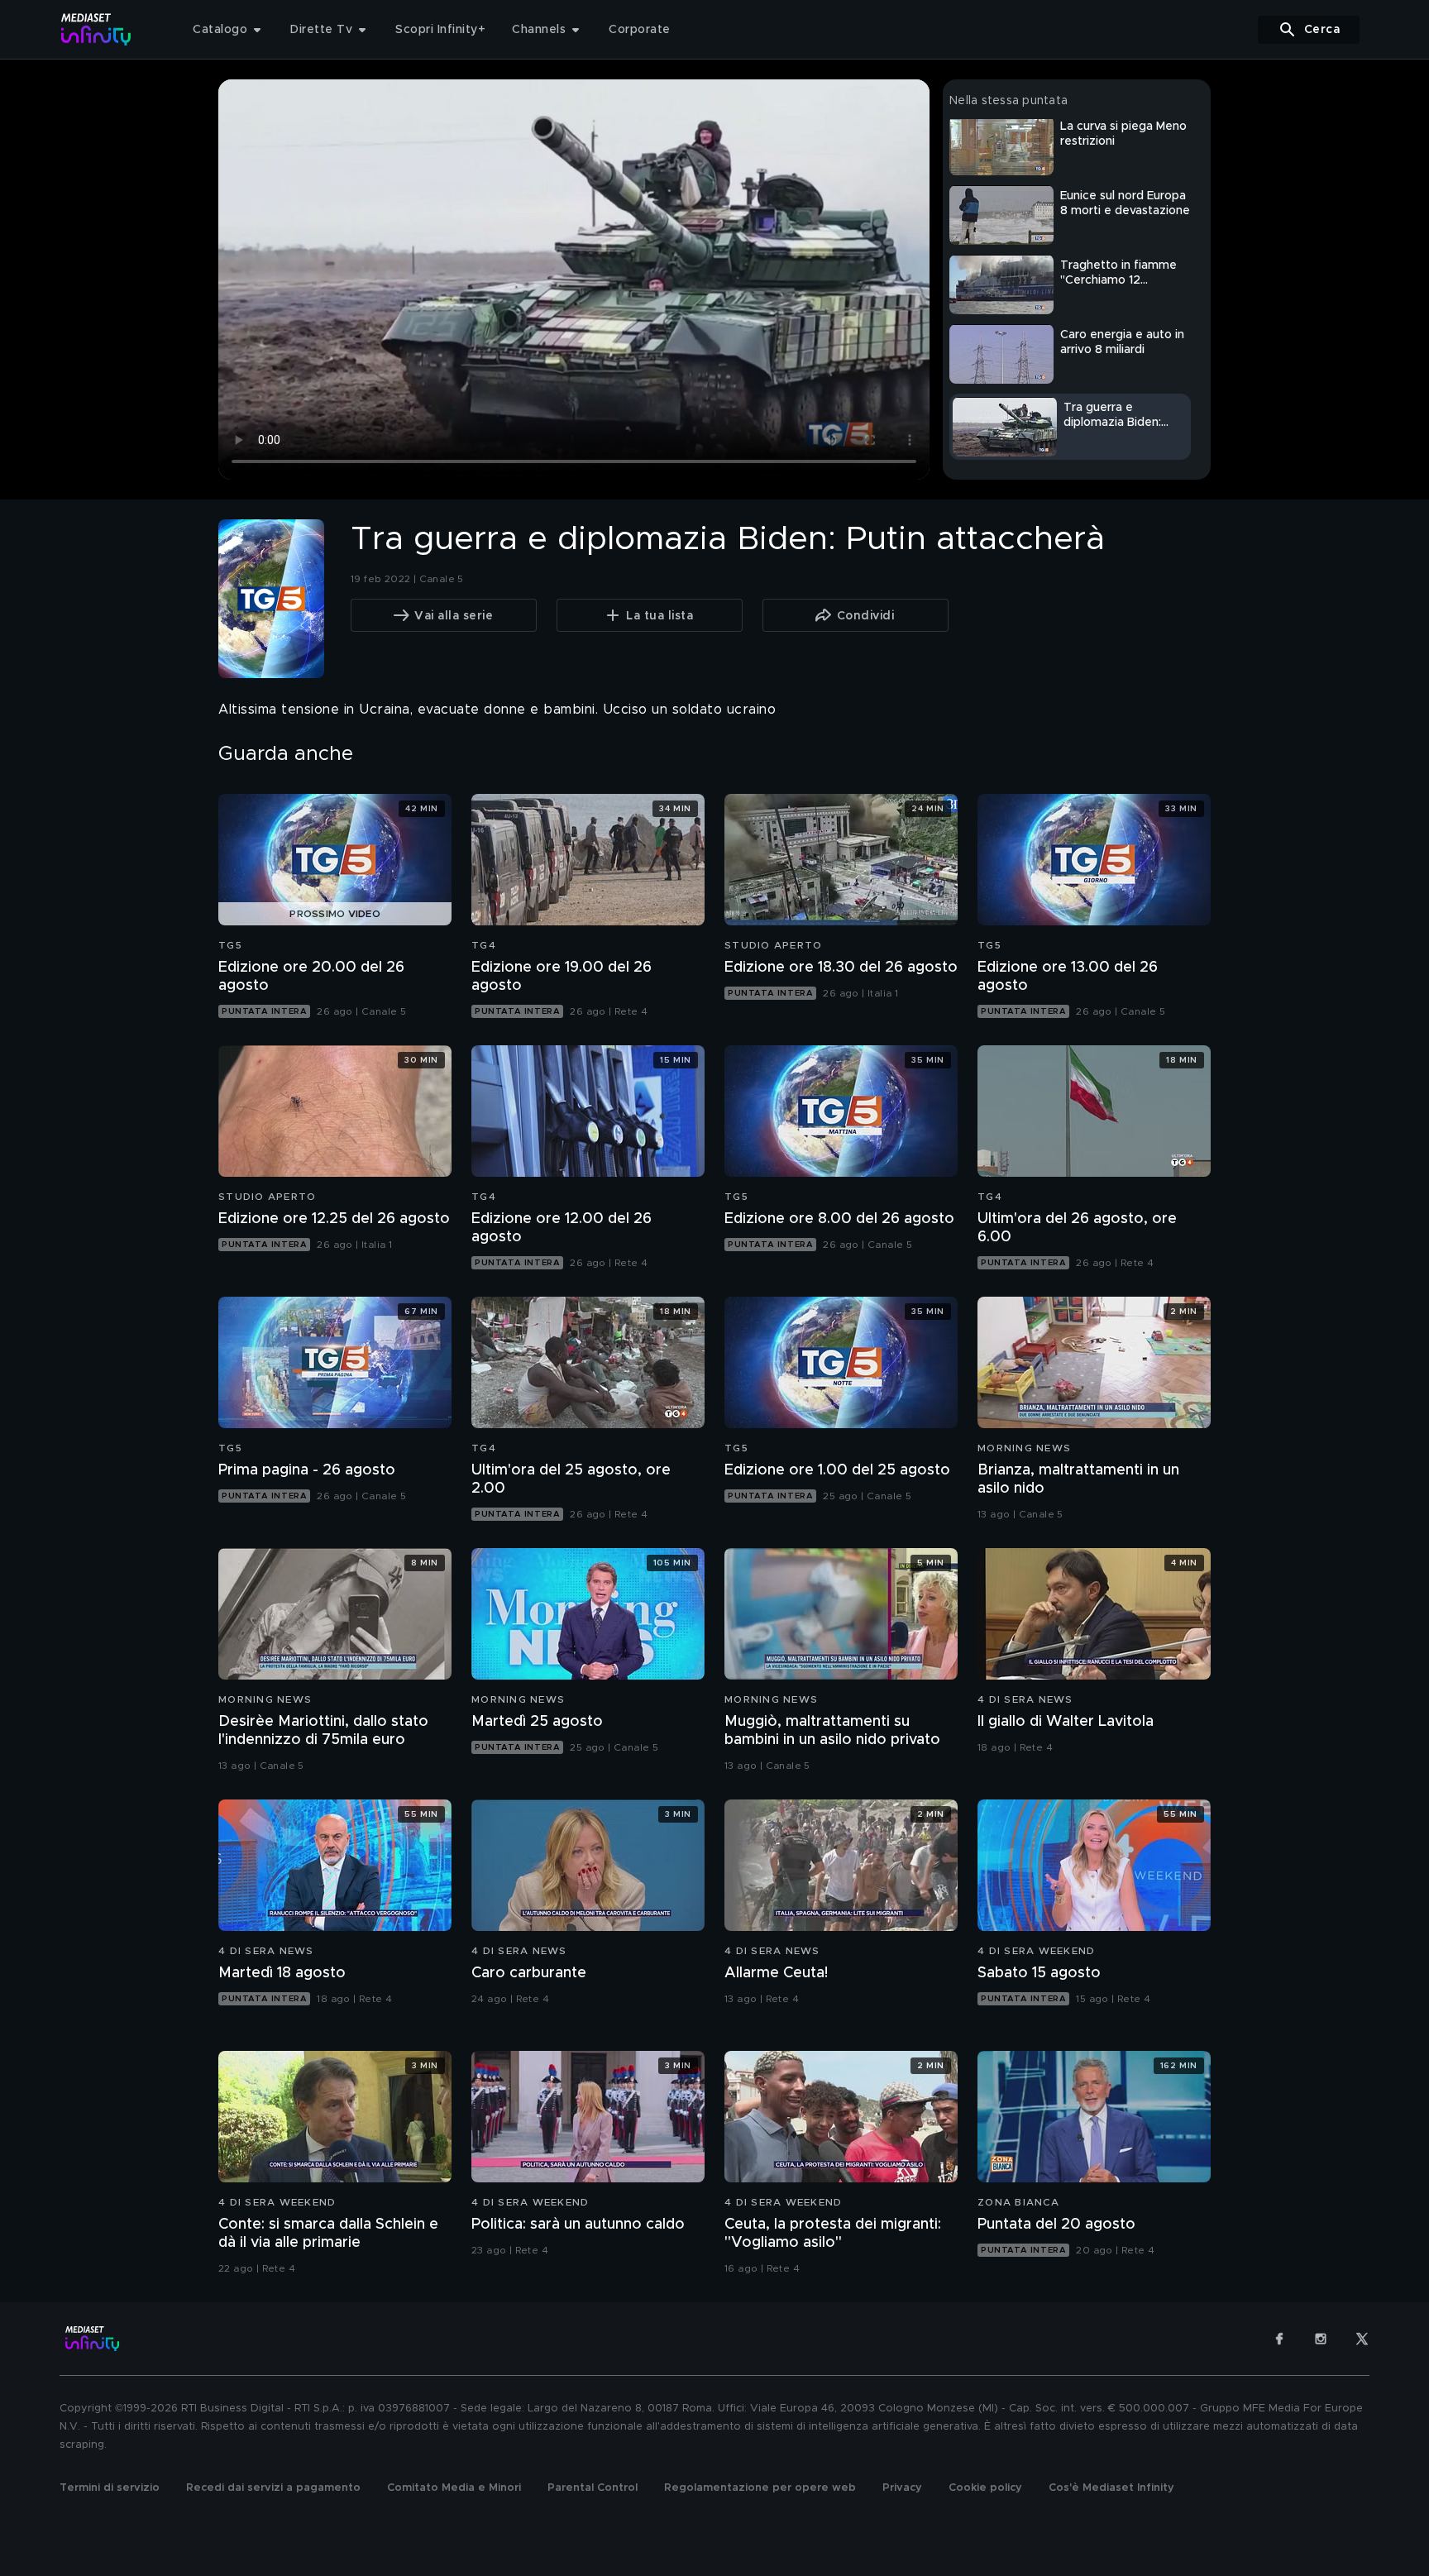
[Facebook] (1279, 2339)
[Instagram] (1321, 2339)
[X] (1362, 2339)
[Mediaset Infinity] (96, 29)
